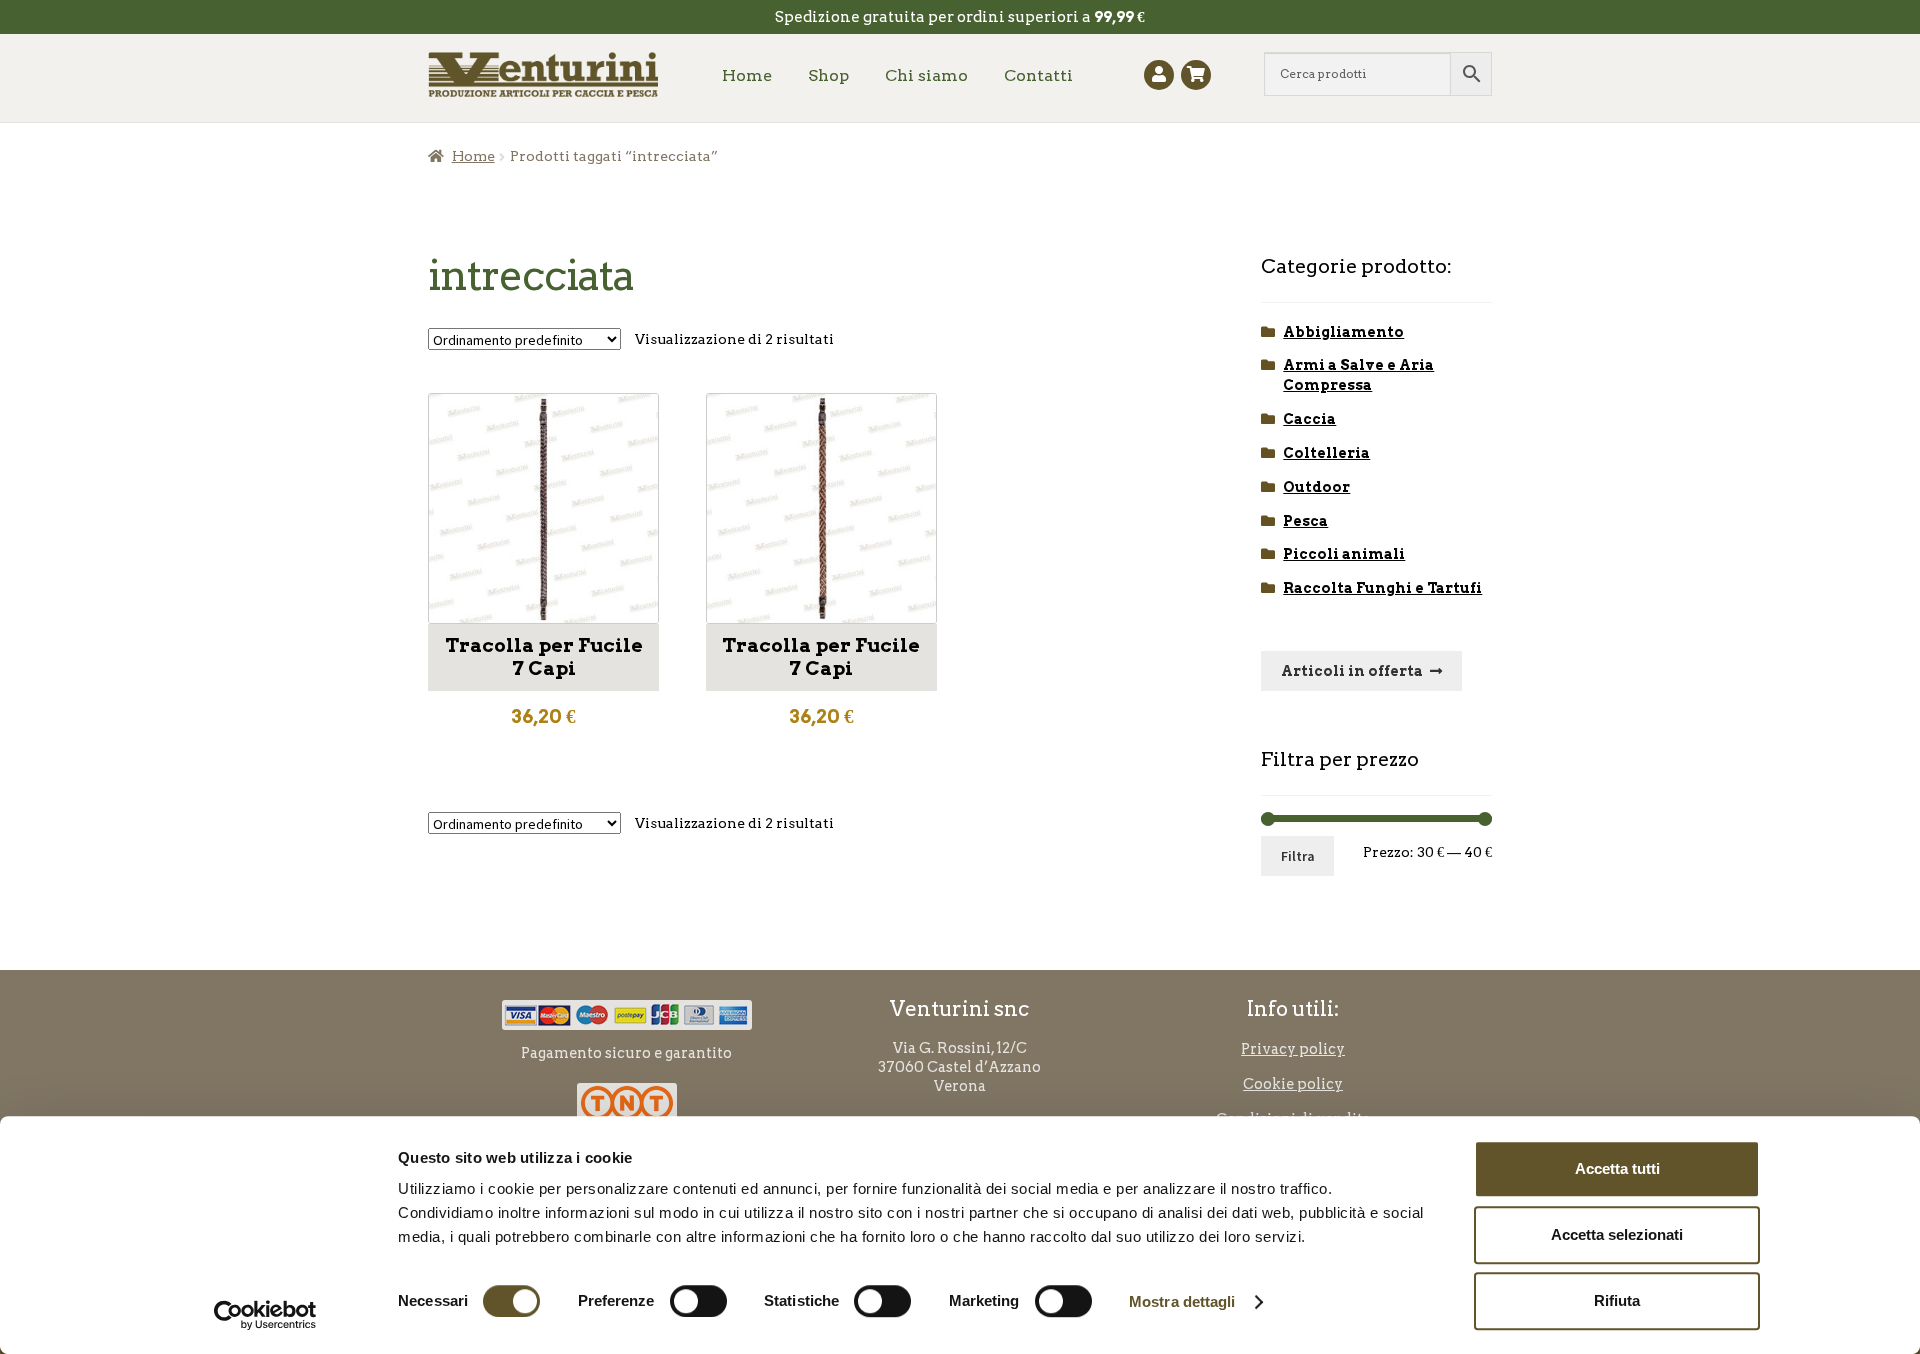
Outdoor (1316, 487)
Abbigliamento (1343, 332)
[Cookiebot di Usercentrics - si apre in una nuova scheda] (265, 1315)
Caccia (1309, 419)
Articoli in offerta (1352, 671)
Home (747, 75)
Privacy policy (1293, 1049)
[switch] (698, 1301)
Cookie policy (1293, 1084)
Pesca (1305, 521)
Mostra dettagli (1182, 1301)
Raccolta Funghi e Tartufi (1382, 588)
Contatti (1038, 75)
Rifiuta (1617, 1300)
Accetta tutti (1617, 1168)
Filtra (1298, 856)
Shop (828, 75)
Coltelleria (1326, 453)
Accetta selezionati (1617, 1234)
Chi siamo (926, 75)
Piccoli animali (1344, 554)
